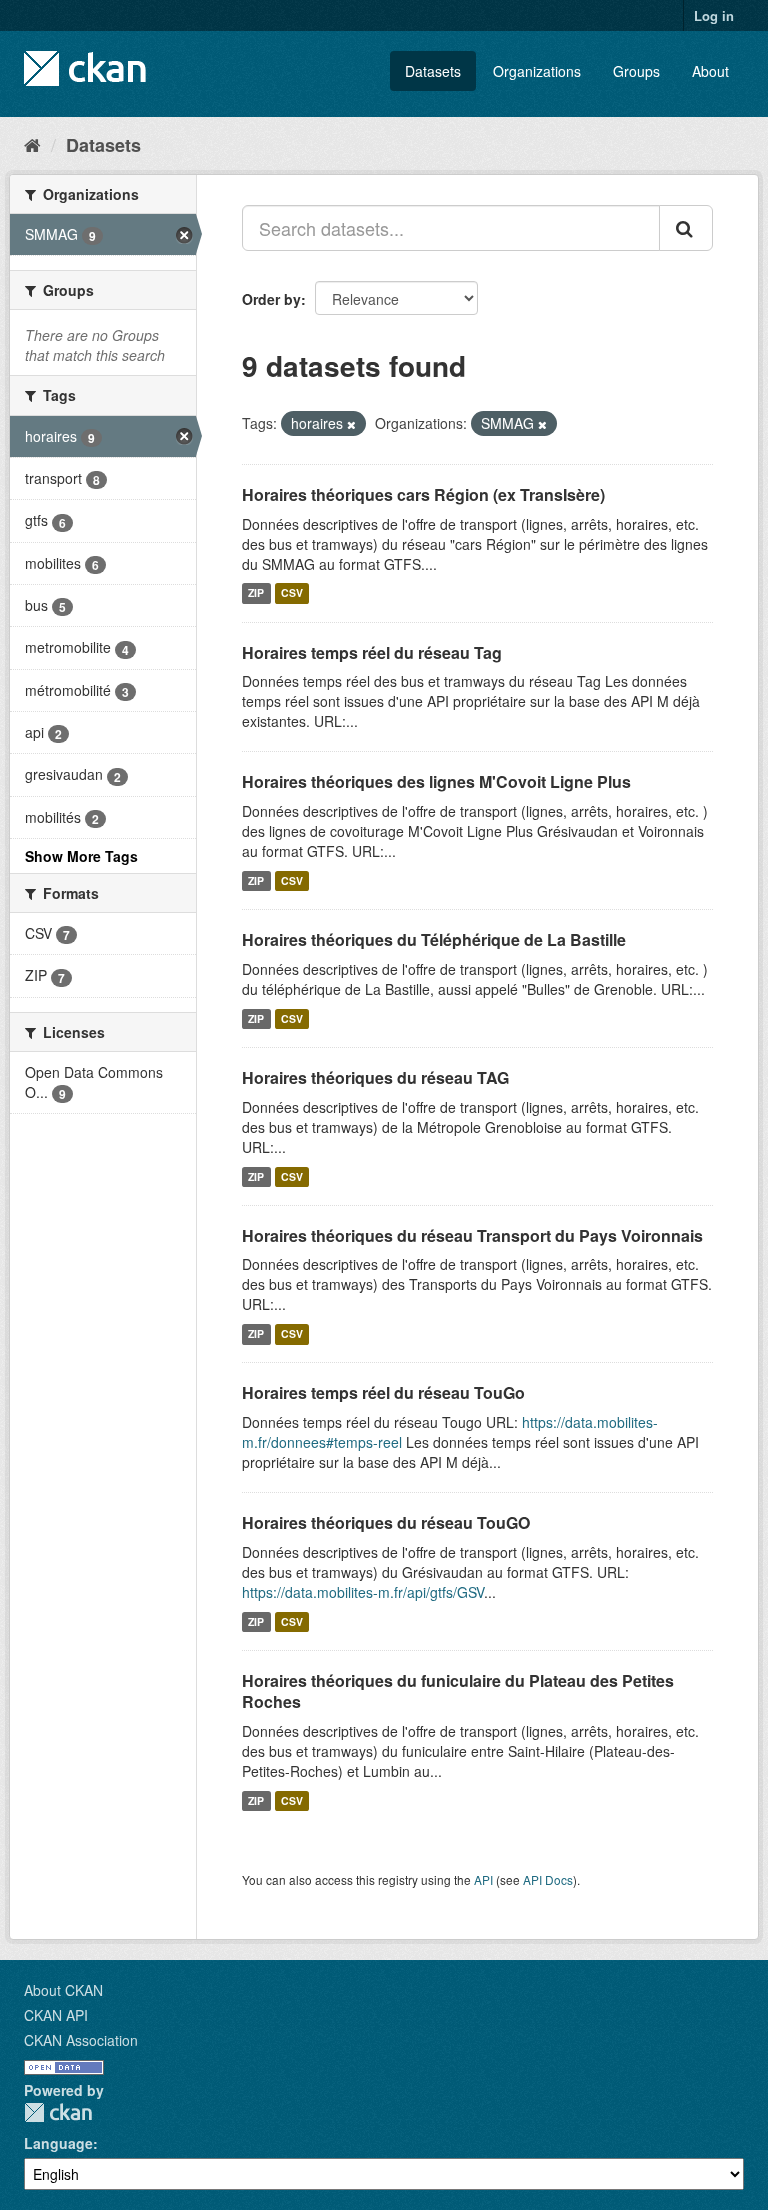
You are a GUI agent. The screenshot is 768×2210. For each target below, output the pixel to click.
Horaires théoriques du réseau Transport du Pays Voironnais (472, 1235)
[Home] (32, 144)
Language (58, 2143)
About (710, 71)
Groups (636, 71)
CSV (292, 593)
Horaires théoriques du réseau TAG (375, 1077)
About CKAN (63, 1990)
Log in (714, 15)
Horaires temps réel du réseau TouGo (383, 1392)
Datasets (433, 71)
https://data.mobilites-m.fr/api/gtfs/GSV (363, 1592)
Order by (271, 299)
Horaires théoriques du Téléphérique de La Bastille (434, 939)
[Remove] (351, 424)
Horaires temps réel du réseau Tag (372, 652)
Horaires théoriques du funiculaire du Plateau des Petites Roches (458, 1691)
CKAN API (56, 2015)
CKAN (58, 2112)
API (483, 1879)
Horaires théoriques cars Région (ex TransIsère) (423, 494)
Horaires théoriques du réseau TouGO (386, 1522)
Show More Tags (81, 856)
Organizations (537, 71)
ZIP (256, 593)
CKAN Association (81, 2040)
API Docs (548, 1879)
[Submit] (686, 228)
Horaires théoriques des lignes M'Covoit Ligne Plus (436, 781)
